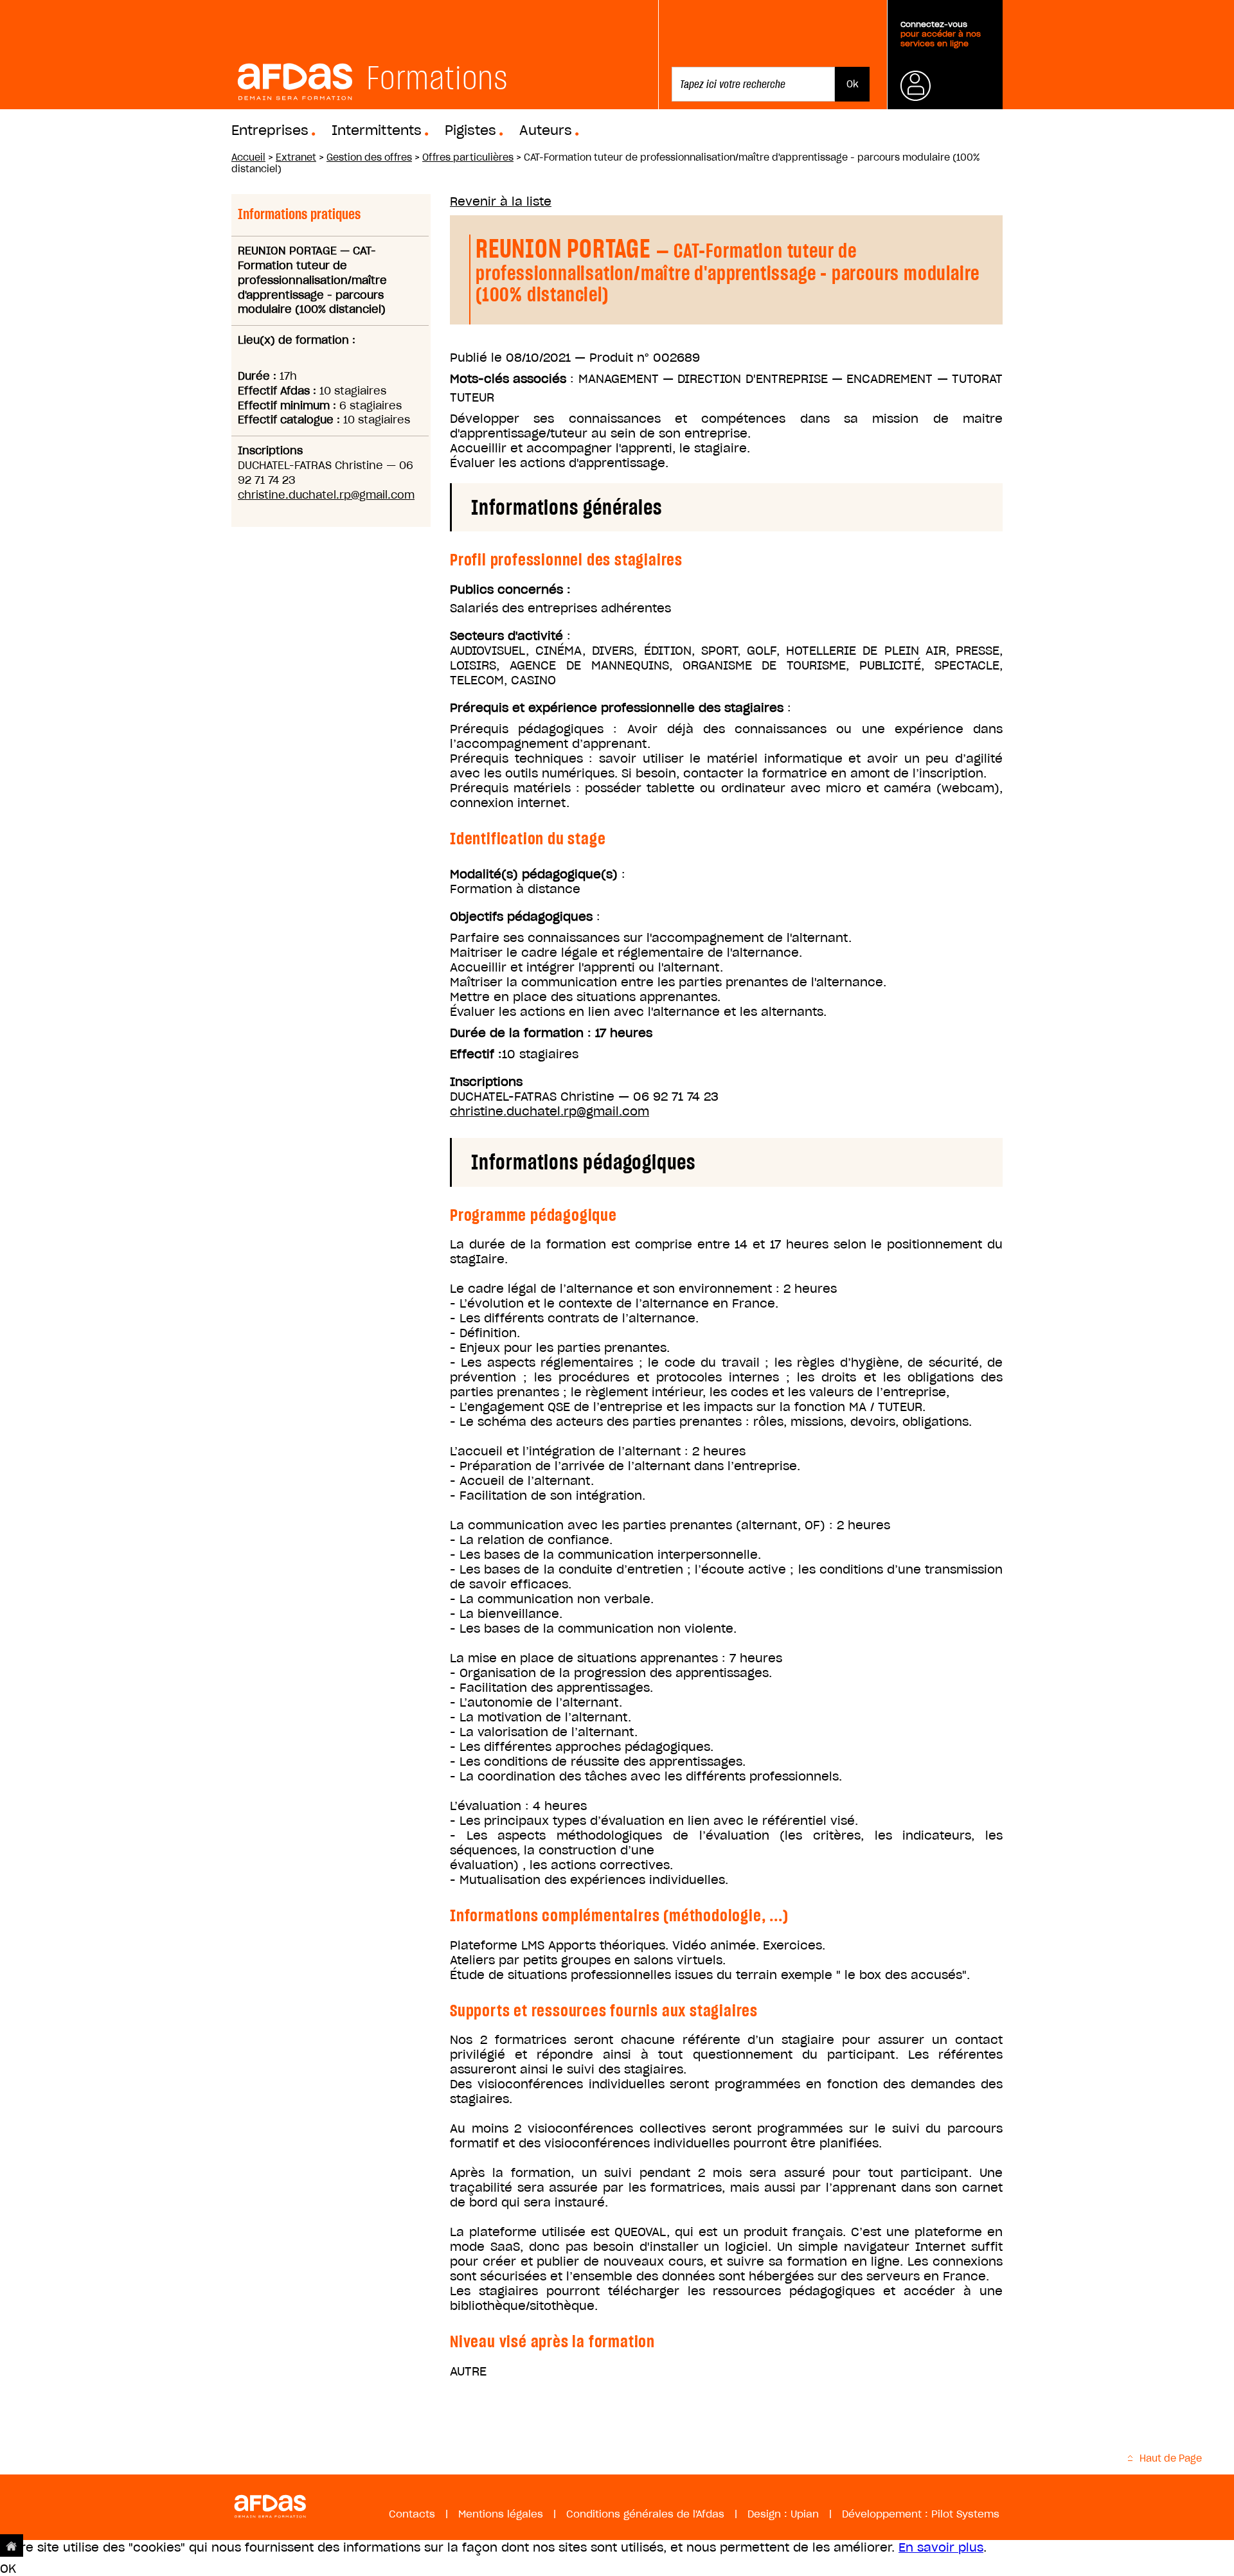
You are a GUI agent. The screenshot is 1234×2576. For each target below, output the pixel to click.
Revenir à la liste (501, 201)
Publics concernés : (510, 590)
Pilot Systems (965, 2514)
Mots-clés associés (508, 379)
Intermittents (377, 130)
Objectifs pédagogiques (521, 917)
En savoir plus (941, 2547)
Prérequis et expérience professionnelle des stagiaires (617, 708)
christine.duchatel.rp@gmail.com (326, 495)
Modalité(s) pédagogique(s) (534, 874)
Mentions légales (501, 2514)
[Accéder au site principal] (12, 2545)
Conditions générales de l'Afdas (645, 2514)
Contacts (412, 2514)
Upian (805, 2514)
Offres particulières (468, 157)
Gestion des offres (369, 157)
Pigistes (470, 130)
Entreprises (270, 130)
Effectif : (476, 1054)
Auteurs (546, 130)
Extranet (296, 157)
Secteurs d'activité (506, 636)
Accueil (248, 157)
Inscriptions (486, 1082)
